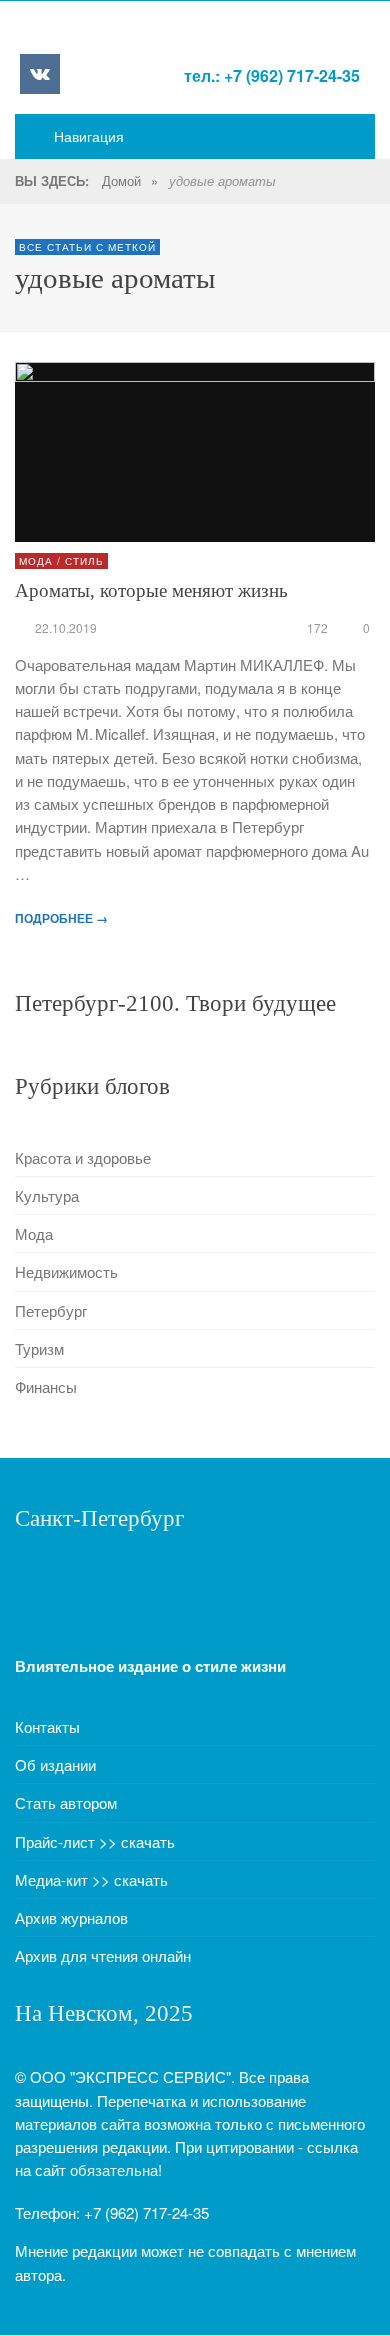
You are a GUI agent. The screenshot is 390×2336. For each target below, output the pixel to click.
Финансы (46, 1386)
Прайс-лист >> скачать (95, 1841)
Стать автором (66, 1802)
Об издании (55, 1764)
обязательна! (116, 2169)
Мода (34, 1233)
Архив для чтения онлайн (103, 1955)
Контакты (47, 1726)
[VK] (40, 74)
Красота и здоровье (83, 1157)
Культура (47, 1195)
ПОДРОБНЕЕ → (61, 918)
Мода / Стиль (61, 561)
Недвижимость (66, 1271)
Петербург (51, 1310)
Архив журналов (71, 1917)
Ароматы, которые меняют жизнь (151, 590)
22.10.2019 (66, 627)
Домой (121, 180)
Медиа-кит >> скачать (91, 1879)
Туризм (39, 1348)
